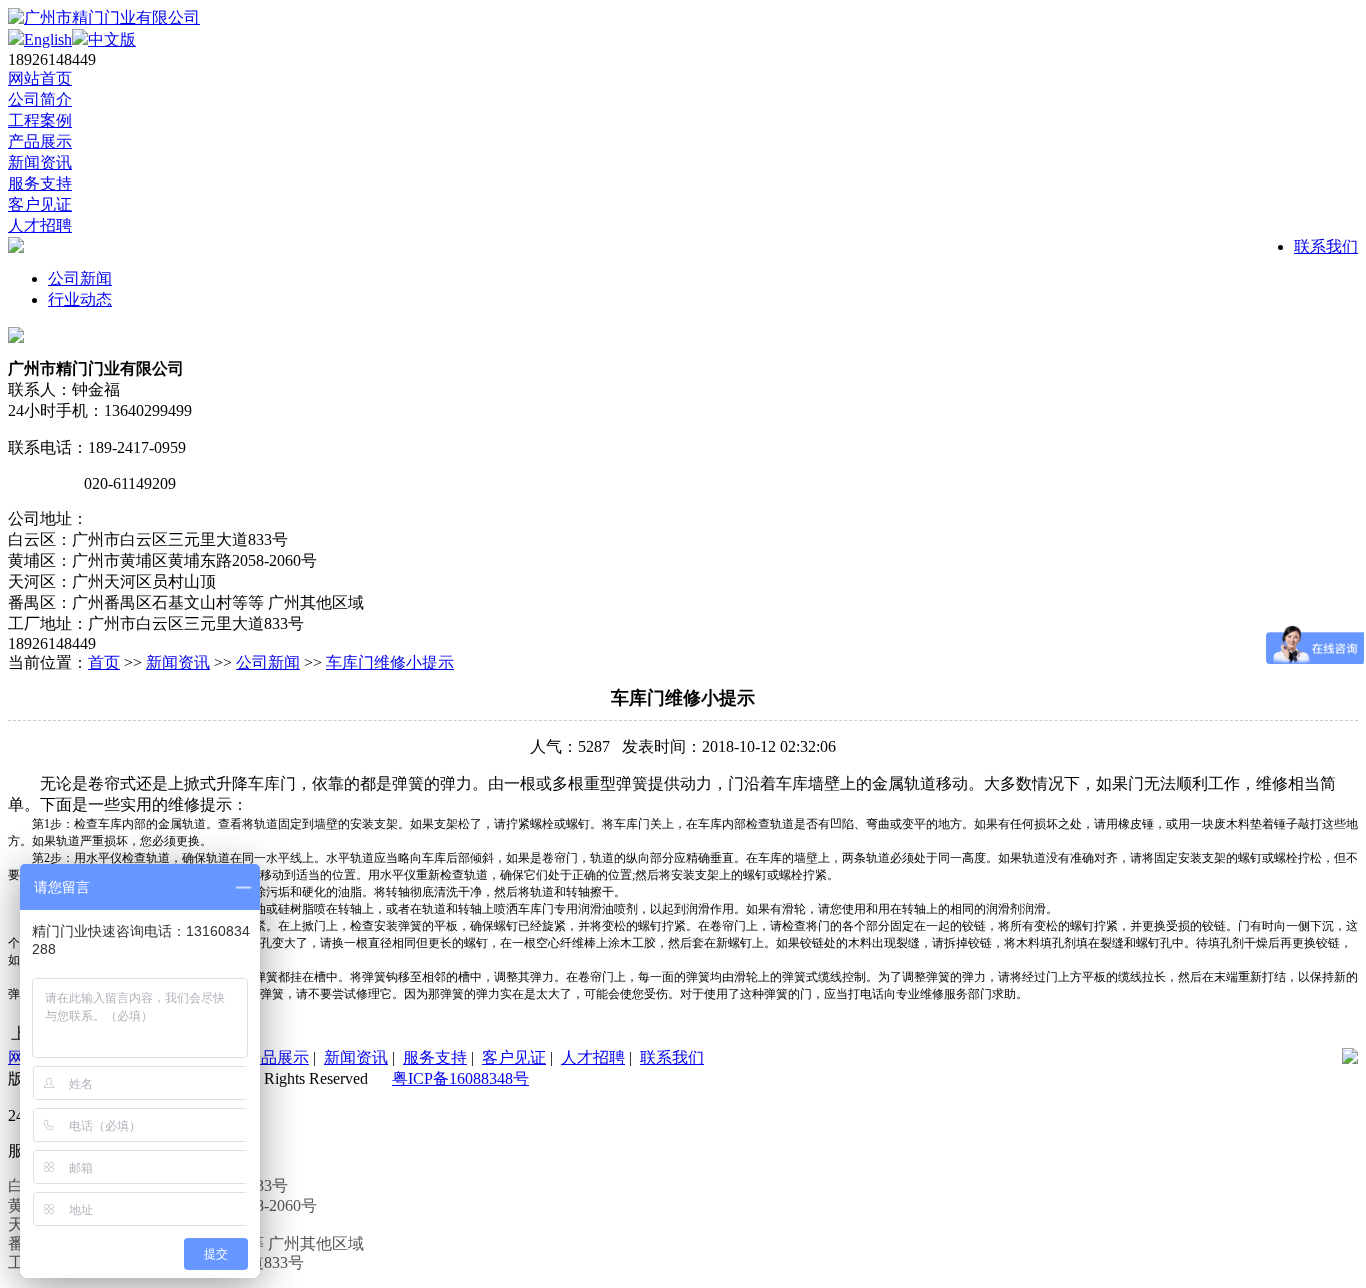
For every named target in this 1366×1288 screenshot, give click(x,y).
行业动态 (80, 299)
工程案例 (40, 120)
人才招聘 (40, 225)
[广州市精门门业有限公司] (104, 17)
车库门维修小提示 (390, 662)
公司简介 (40, 99)
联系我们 (1326, 246)
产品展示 (40, 141)
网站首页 (40, 78)
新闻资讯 (40, 162)
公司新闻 (80, 278)
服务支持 (40, 183)
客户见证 (40, 204)
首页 (104, 662)
